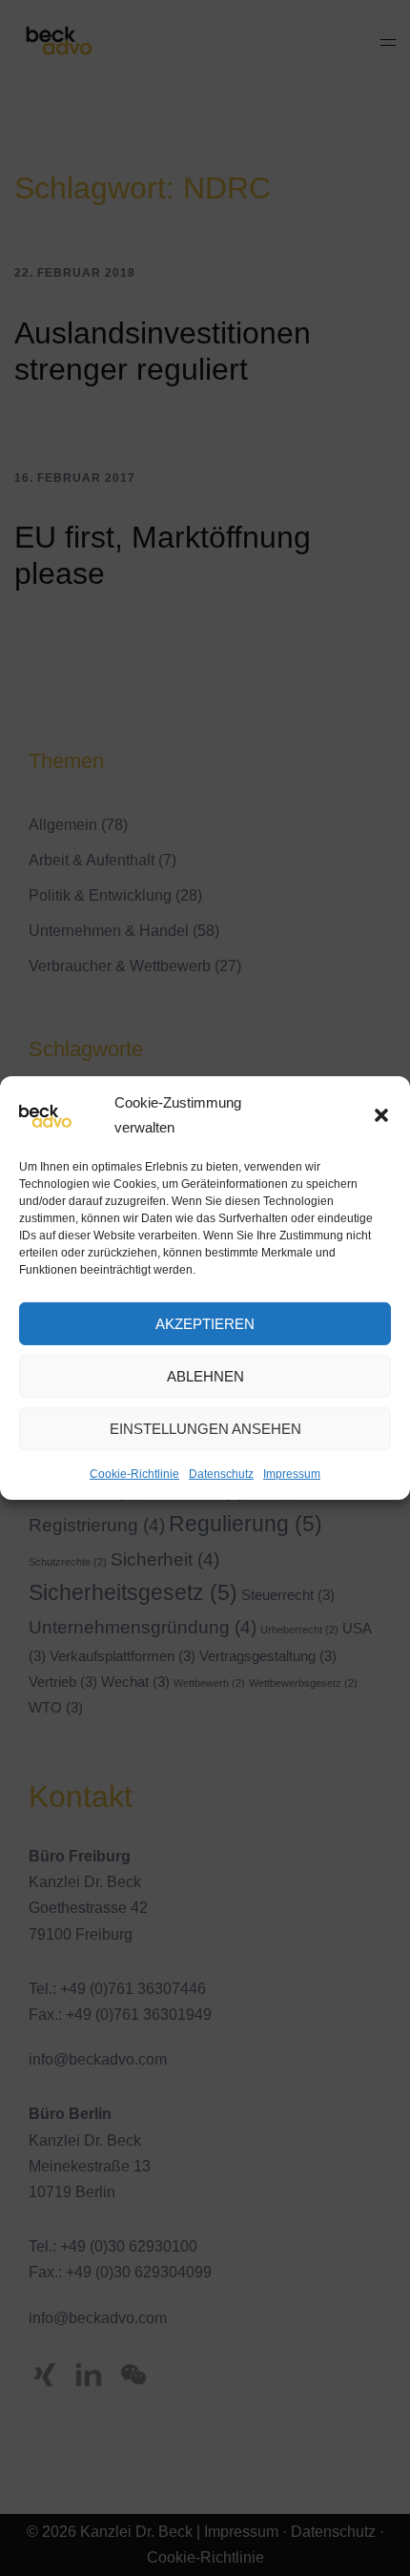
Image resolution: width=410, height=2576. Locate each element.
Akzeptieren (205, 1323)
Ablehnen (205, 1375)
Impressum (292, 1474)
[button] (381, 1114)
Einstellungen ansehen (205, 1428)
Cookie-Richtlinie (134, 1474)
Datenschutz (221, 1474)
